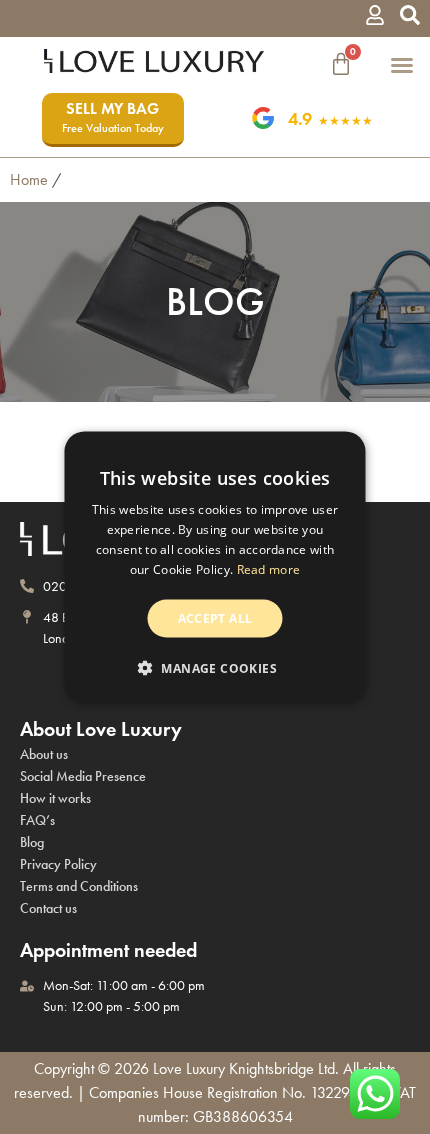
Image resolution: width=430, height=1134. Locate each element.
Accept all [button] (215, 617)
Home (29, 179)
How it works (55, 798)
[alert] (215, 567)
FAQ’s (37, 820)
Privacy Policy (58, 864)
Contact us (48, 908)
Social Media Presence (83, 776)
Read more (269, 568)
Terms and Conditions (79, 886)
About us (44, 754)
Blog (32, 842)
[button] (410, 18)
